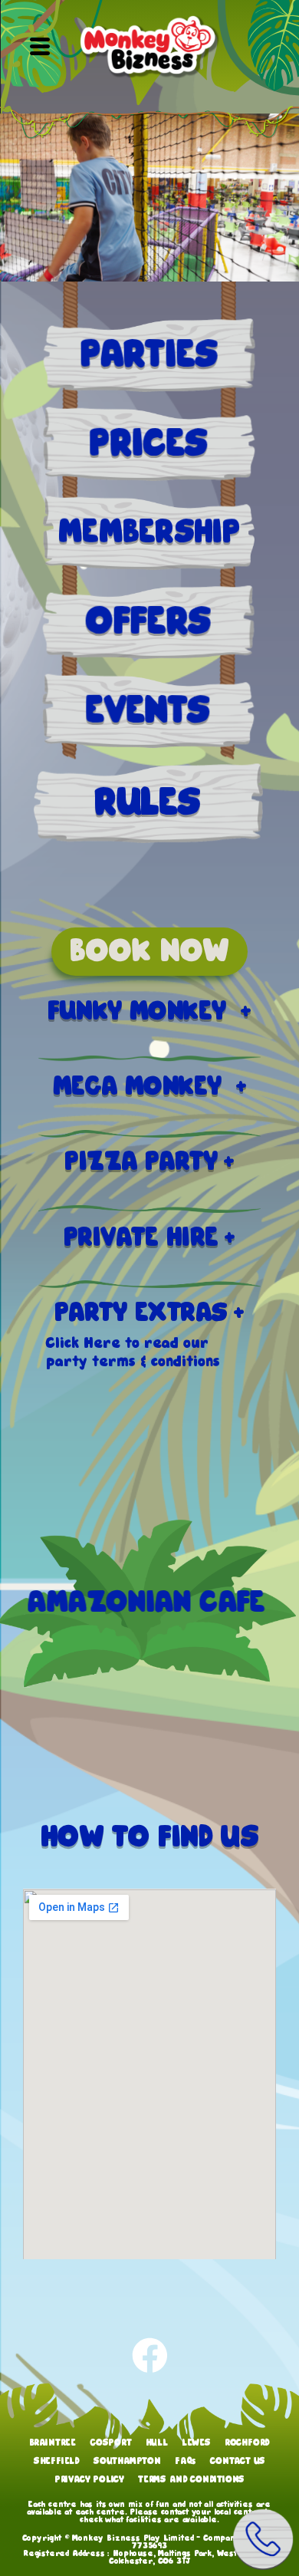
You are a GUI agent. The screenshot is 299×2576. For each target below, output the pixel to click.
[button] (39, 48)
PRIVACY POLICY (89, 2480)
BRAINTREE (53, 2443)
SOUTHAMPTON (127, 2461)
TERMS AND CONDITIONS (191, 2480)
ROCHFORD (247, 2443)
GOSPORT (111, 2443)
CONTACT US (238, 2461)
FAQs (186, 2461)
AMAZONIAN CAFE (152, 1603)
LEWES (196, 2443)
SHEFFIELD (57, 2461)
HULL (157, 2443)
